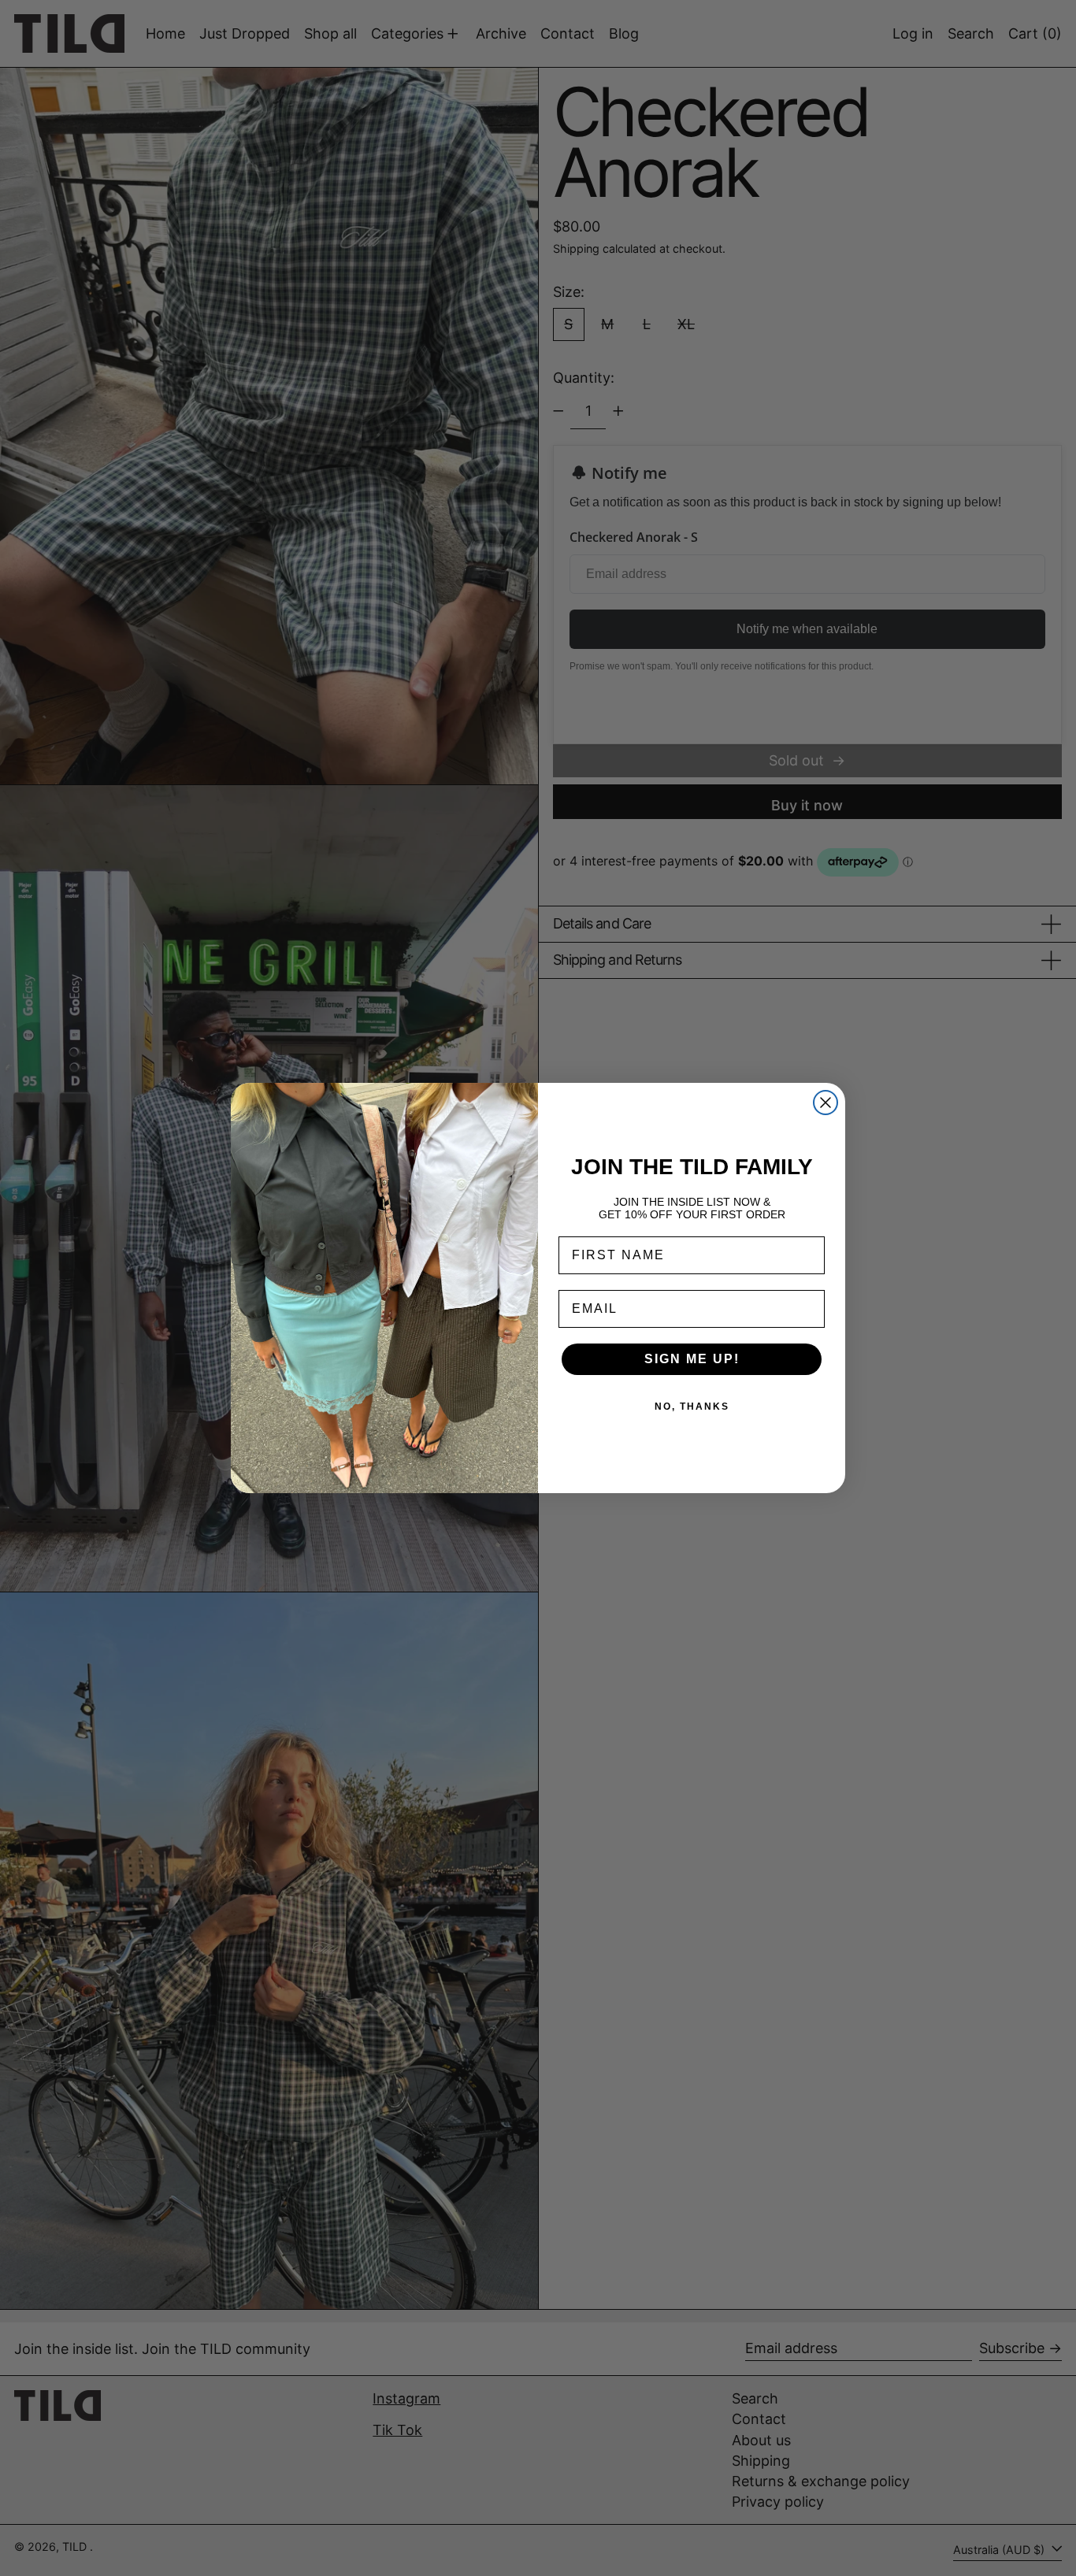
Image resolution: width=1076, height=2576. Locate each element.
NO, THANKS (692, 1407)
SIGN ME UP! (692, 1359)
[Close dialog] (826, 1103)
